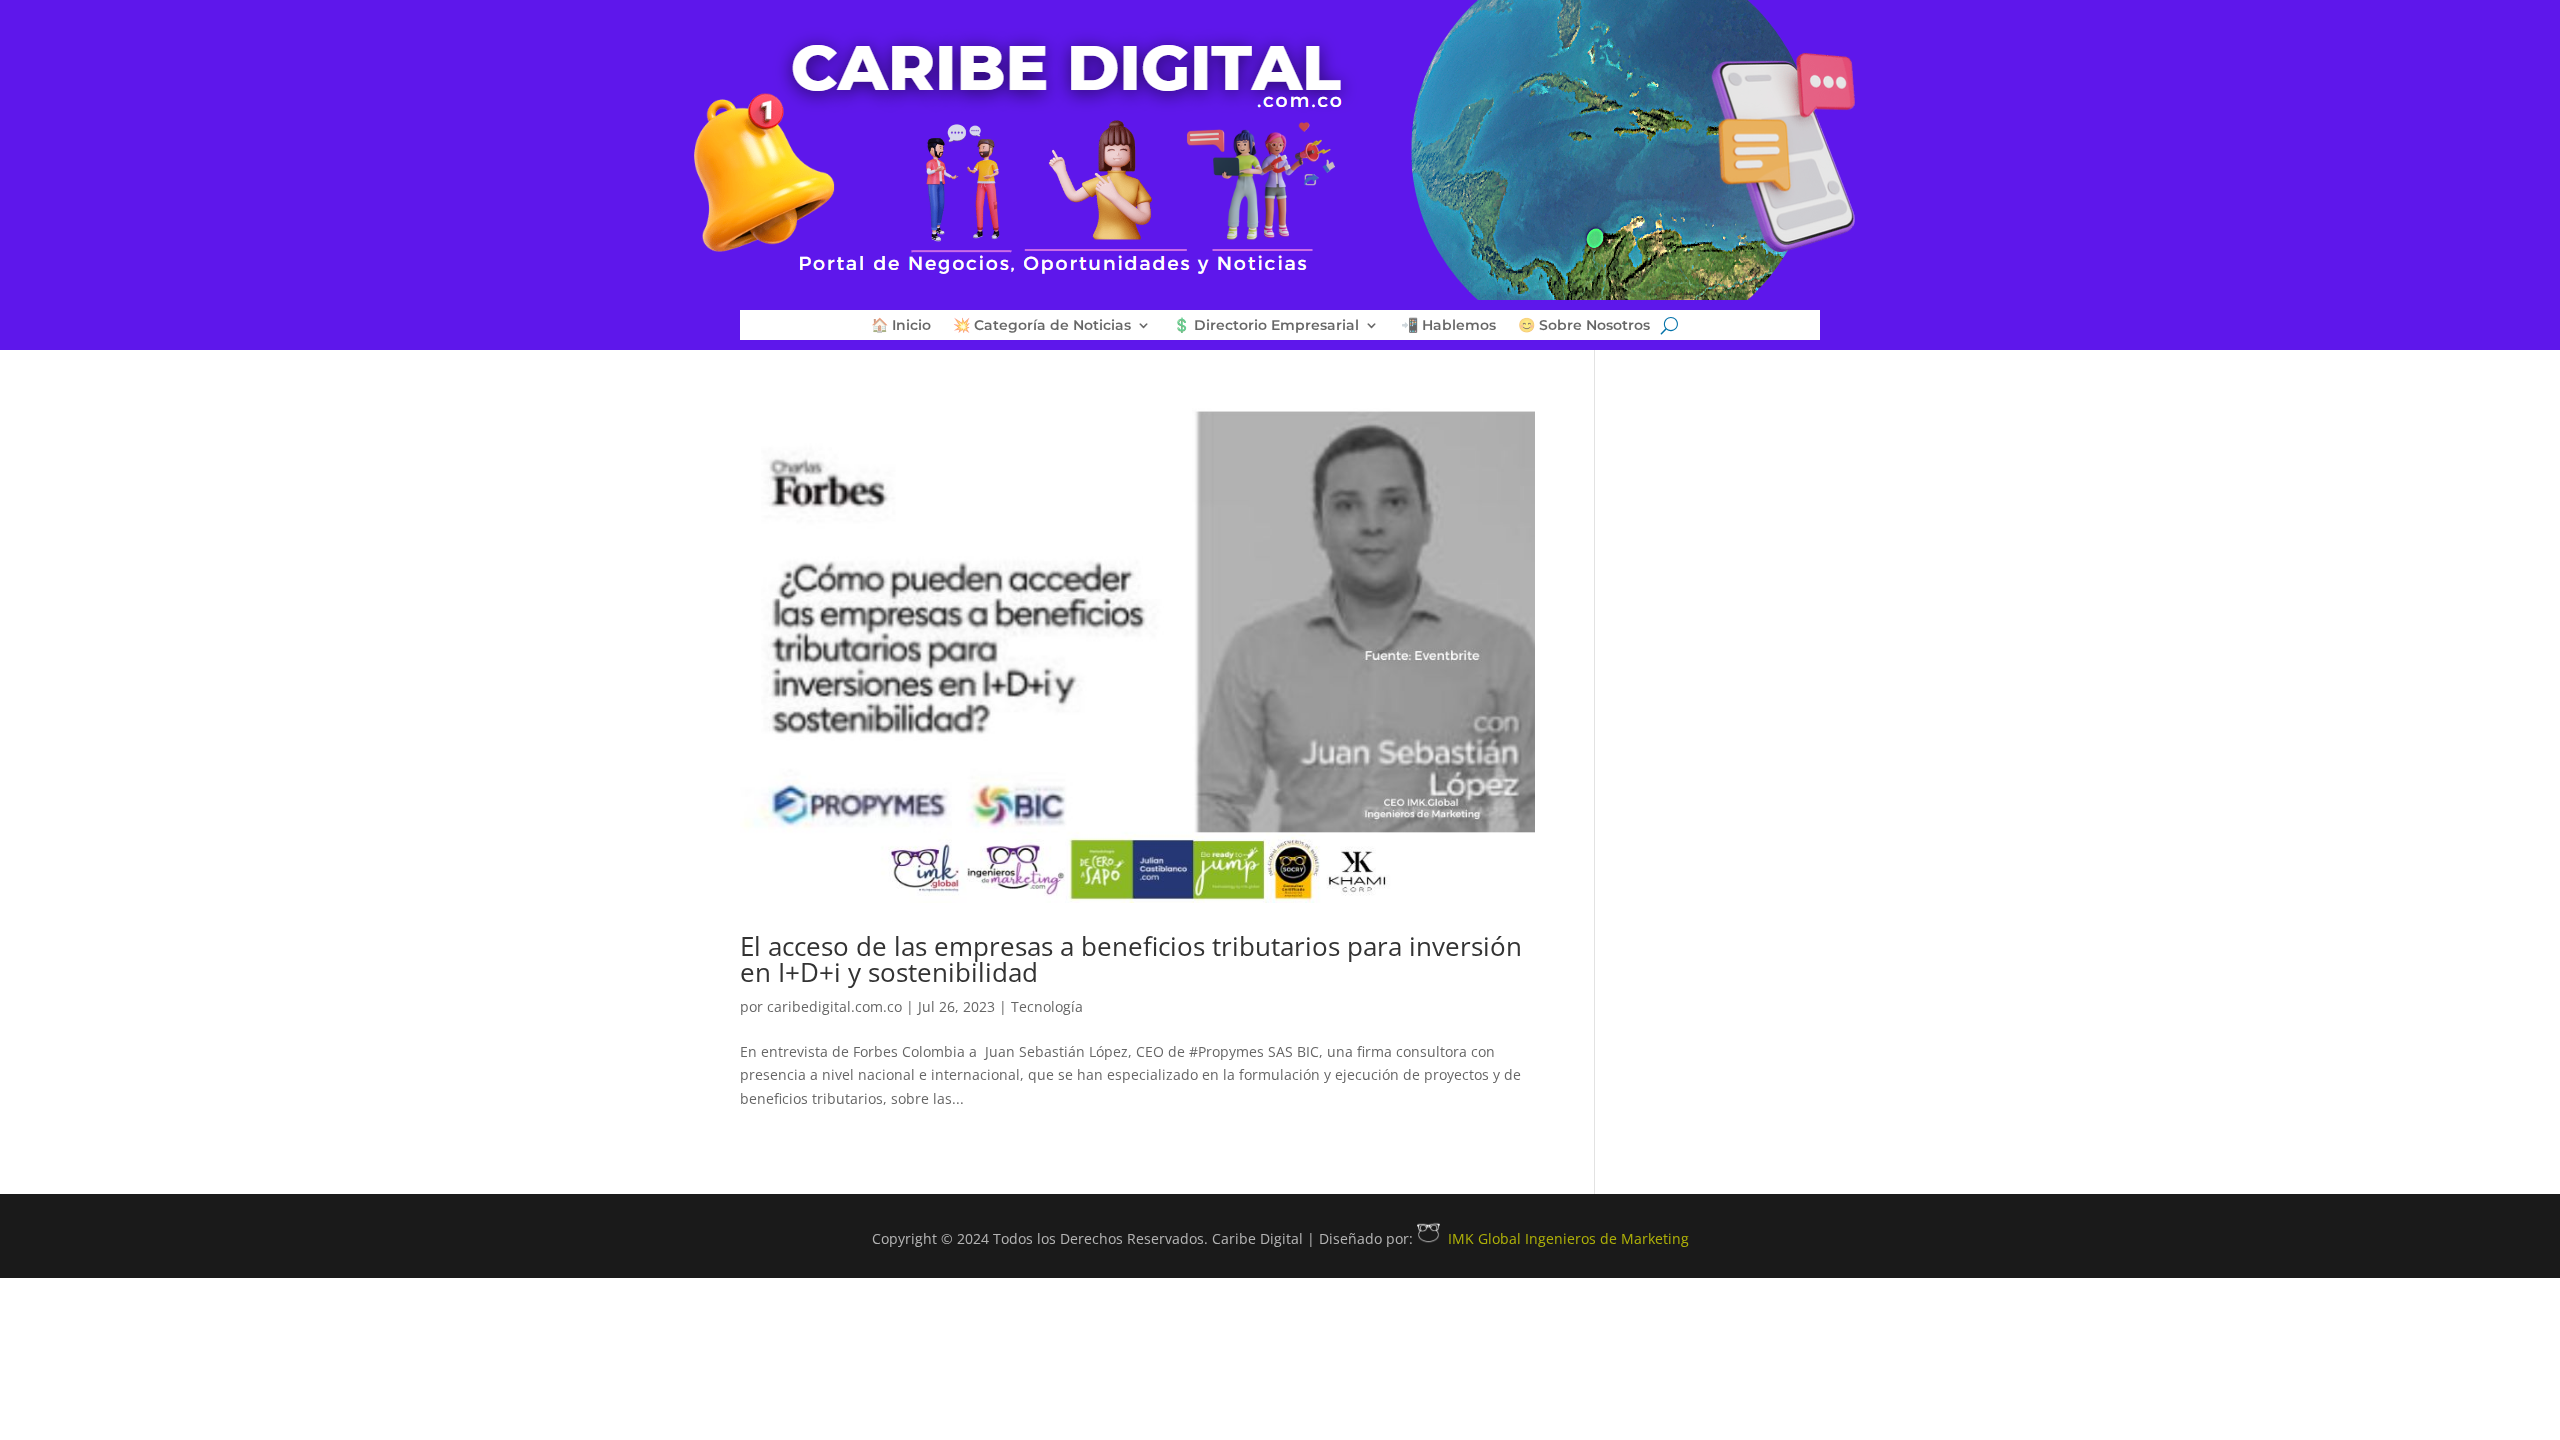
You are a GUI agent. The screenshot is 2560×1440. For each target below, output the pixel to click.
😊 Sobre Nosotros (1584, 326)
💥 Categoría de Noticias (1042, 326)
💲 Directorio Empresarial (1266, 326)
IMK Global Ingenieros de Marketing (1568, 1238)
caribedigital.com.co (834, 1006)
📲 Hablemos (1448, 326)
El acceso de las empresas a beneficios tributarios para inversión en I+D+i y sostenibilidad (1131, 959)
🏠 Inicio (901, 326)
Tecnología (1047, 1006)
